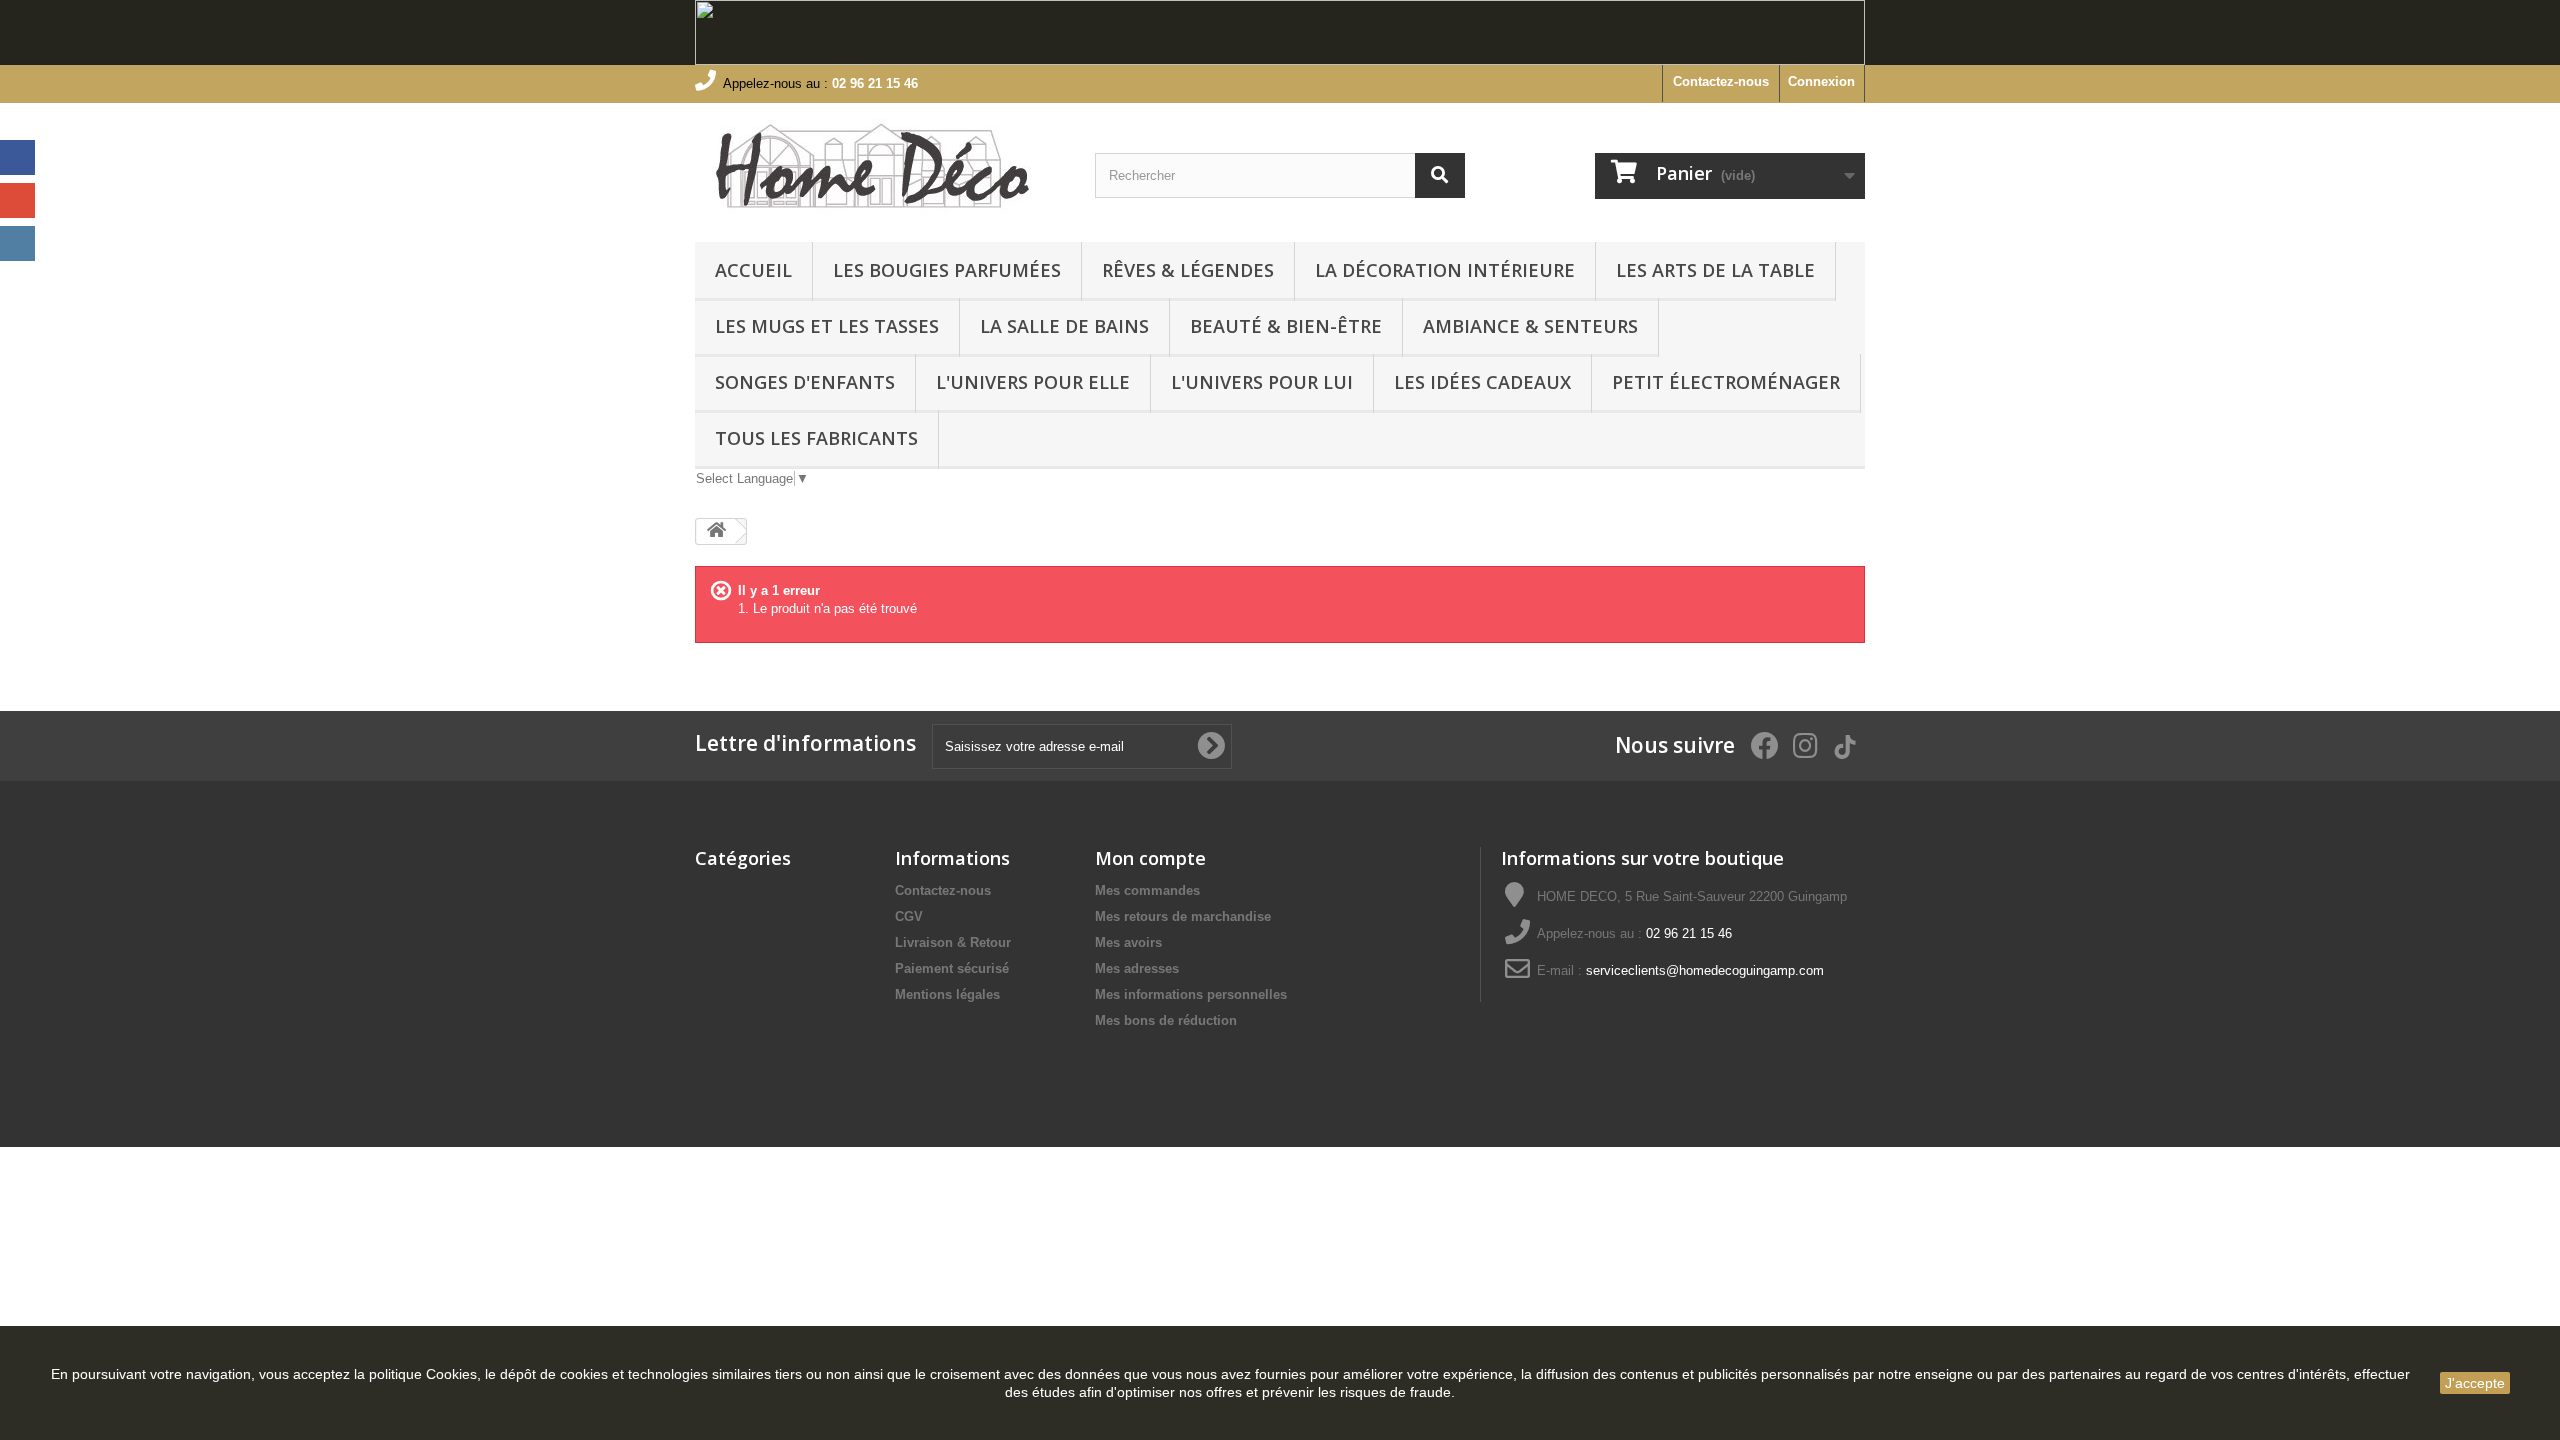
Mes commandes (1147, 890)
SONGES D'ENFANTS (805, 382)
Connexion (1821, 81)
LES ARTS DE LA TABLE (1715, 270)
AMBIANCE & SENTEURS (1530, 326)
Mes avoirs (1128, 942)
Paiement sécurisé (952, 968)
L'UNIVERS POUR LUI (1262, 382)
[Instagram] (17, 243)
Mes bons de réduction (1166, 1020)
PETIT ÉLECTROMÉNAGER (1726, 382)
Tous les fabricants (816, 438)
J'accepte (2475, 1383)
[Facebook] (17, 157)
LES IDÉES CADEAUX (1482, 382)
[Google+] (17, 200)
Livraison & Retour (953, 942)
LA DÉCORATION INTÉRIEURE (1445, 270)
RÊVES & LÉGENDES (1188, 270)
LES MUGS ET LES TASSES (827, 326)
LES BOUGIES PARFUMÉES (947, 270)
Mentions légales (947, 994)
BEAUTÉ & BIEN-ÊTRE (1286, 326)
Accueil (753, 270)
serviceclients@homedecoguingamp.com (1705, 970)
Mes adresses (1137, 968)
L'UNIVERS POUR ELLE (1033, 382)
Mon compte (1150, 858)
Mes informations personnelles (1191, 994)
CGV (909, 916)
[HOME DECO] (880, 167)
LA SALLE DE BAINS (1064, 326)
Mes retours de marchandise (1183, 916)
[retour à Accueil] (716, 531)
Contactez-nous (1721, 81)
